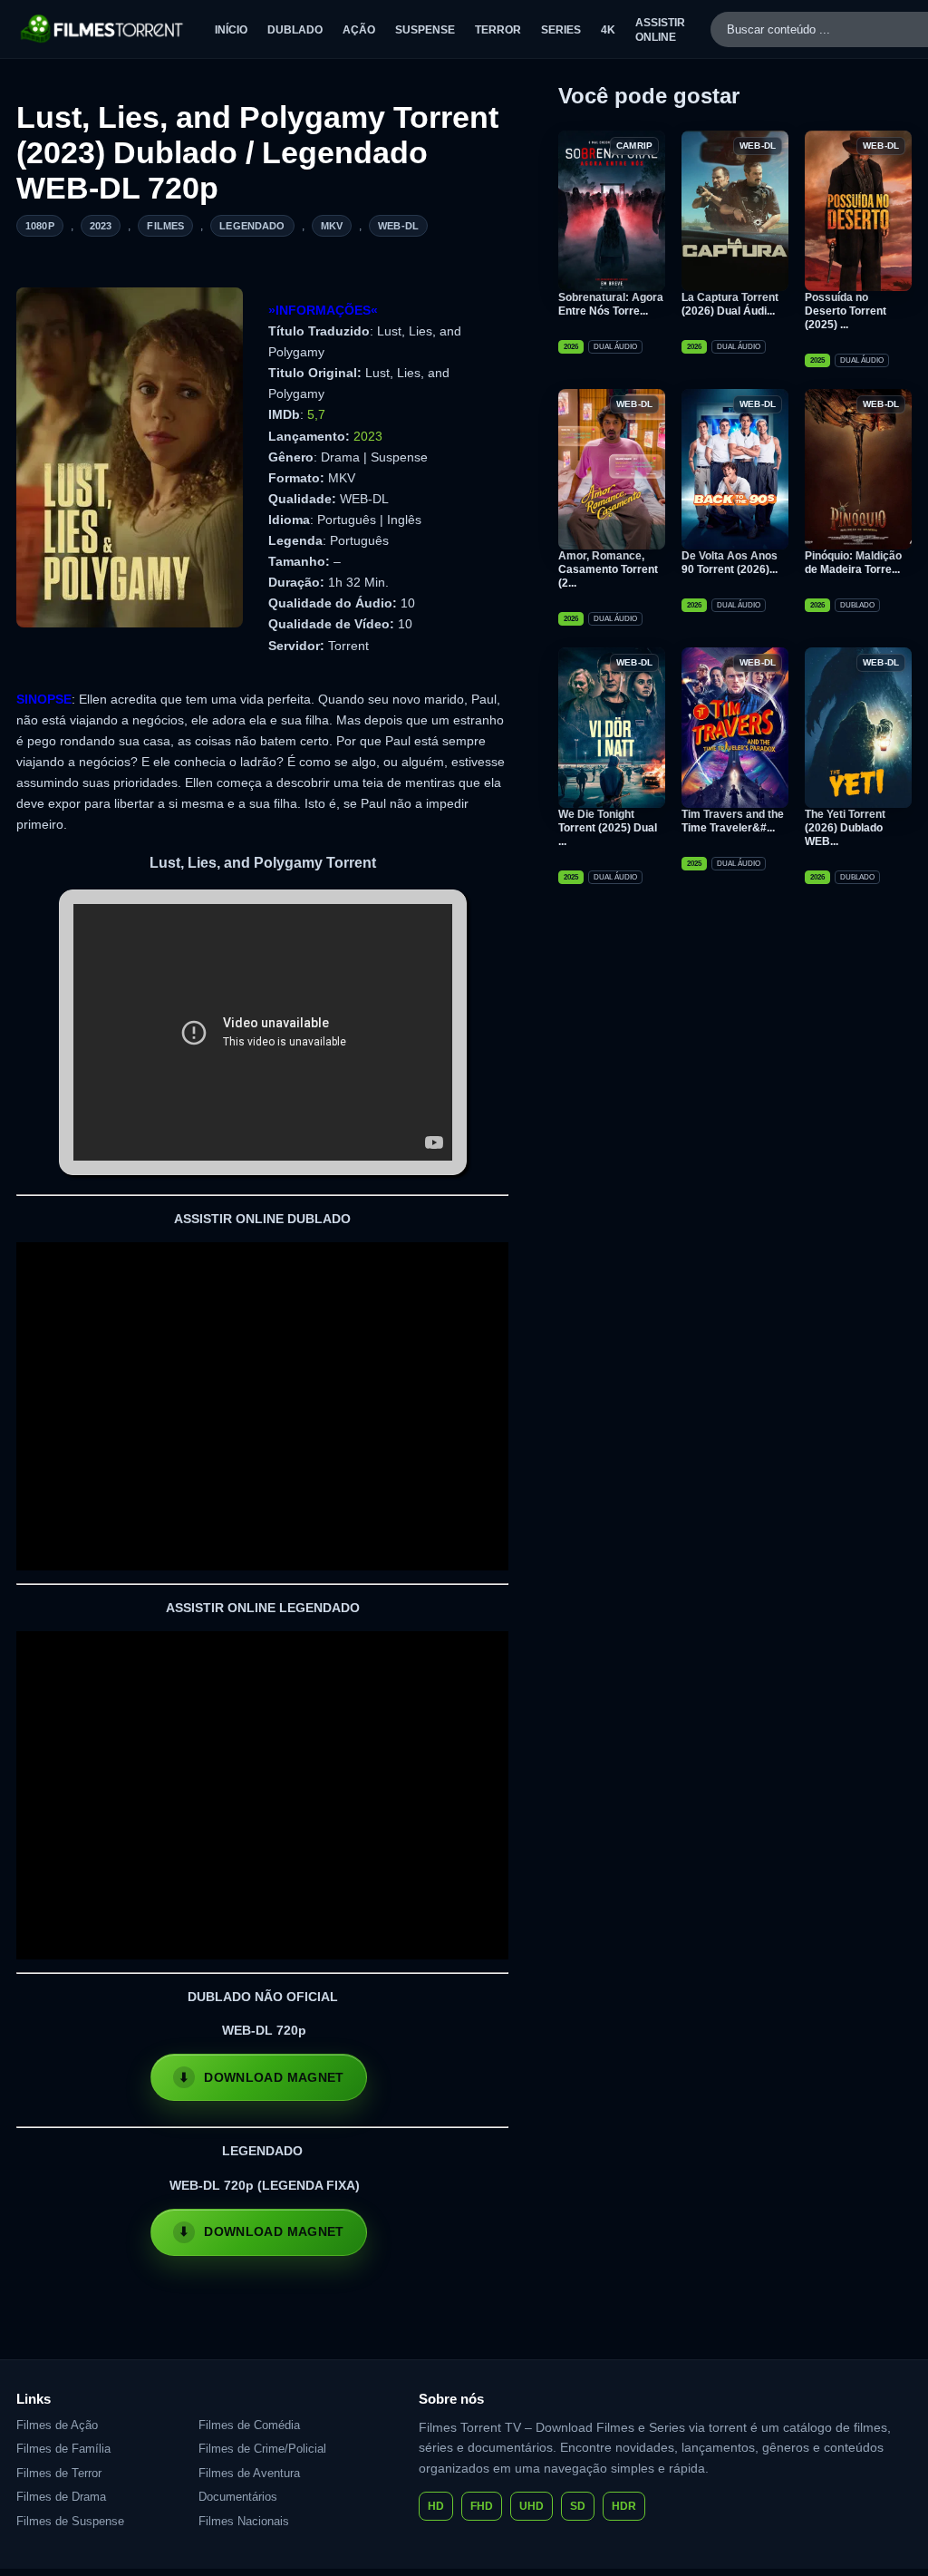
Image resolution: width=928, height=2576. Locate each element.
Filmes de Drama (61, 2497)
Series (561, 30)
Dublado (295, 30)
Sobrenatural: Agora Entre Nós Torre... (611, 304)
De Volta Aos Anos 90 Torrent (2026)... (730, 563)
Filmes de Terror (59, 2473)
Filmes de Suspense (70, 2521)
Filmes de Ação (57, 2425)
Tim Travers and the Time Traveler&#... (733, 821)
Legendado (252, 226)
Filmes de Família (63, 2449)
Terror (498, 30)
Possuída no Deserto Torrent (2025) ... (846, 311)
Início (231, 30)
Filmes (165, 226)
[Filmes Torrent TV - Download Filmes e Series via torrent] (103, 29)
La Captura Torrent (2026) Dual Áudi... (730, 304)
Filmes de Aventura (249, 2473)
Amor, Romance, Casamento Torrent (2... (608, 569)
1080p (40, 226)
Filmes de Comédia (249, 2425)
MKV (332, 226)
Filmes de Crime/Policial (262, 2449)
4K (608, 30)
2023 (101, 226)
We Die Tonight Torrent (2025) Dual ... (608, 828)
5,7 (316, 414)
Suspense (425, 30)
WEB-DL (398, 226)
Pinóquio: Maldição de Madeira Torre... (853, 563)
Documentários (238, 2497)
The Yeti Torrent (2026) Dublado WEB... (845, 828)
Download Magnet (274, 2077)
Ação (359, 30)
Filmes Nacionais (244, 2521)
